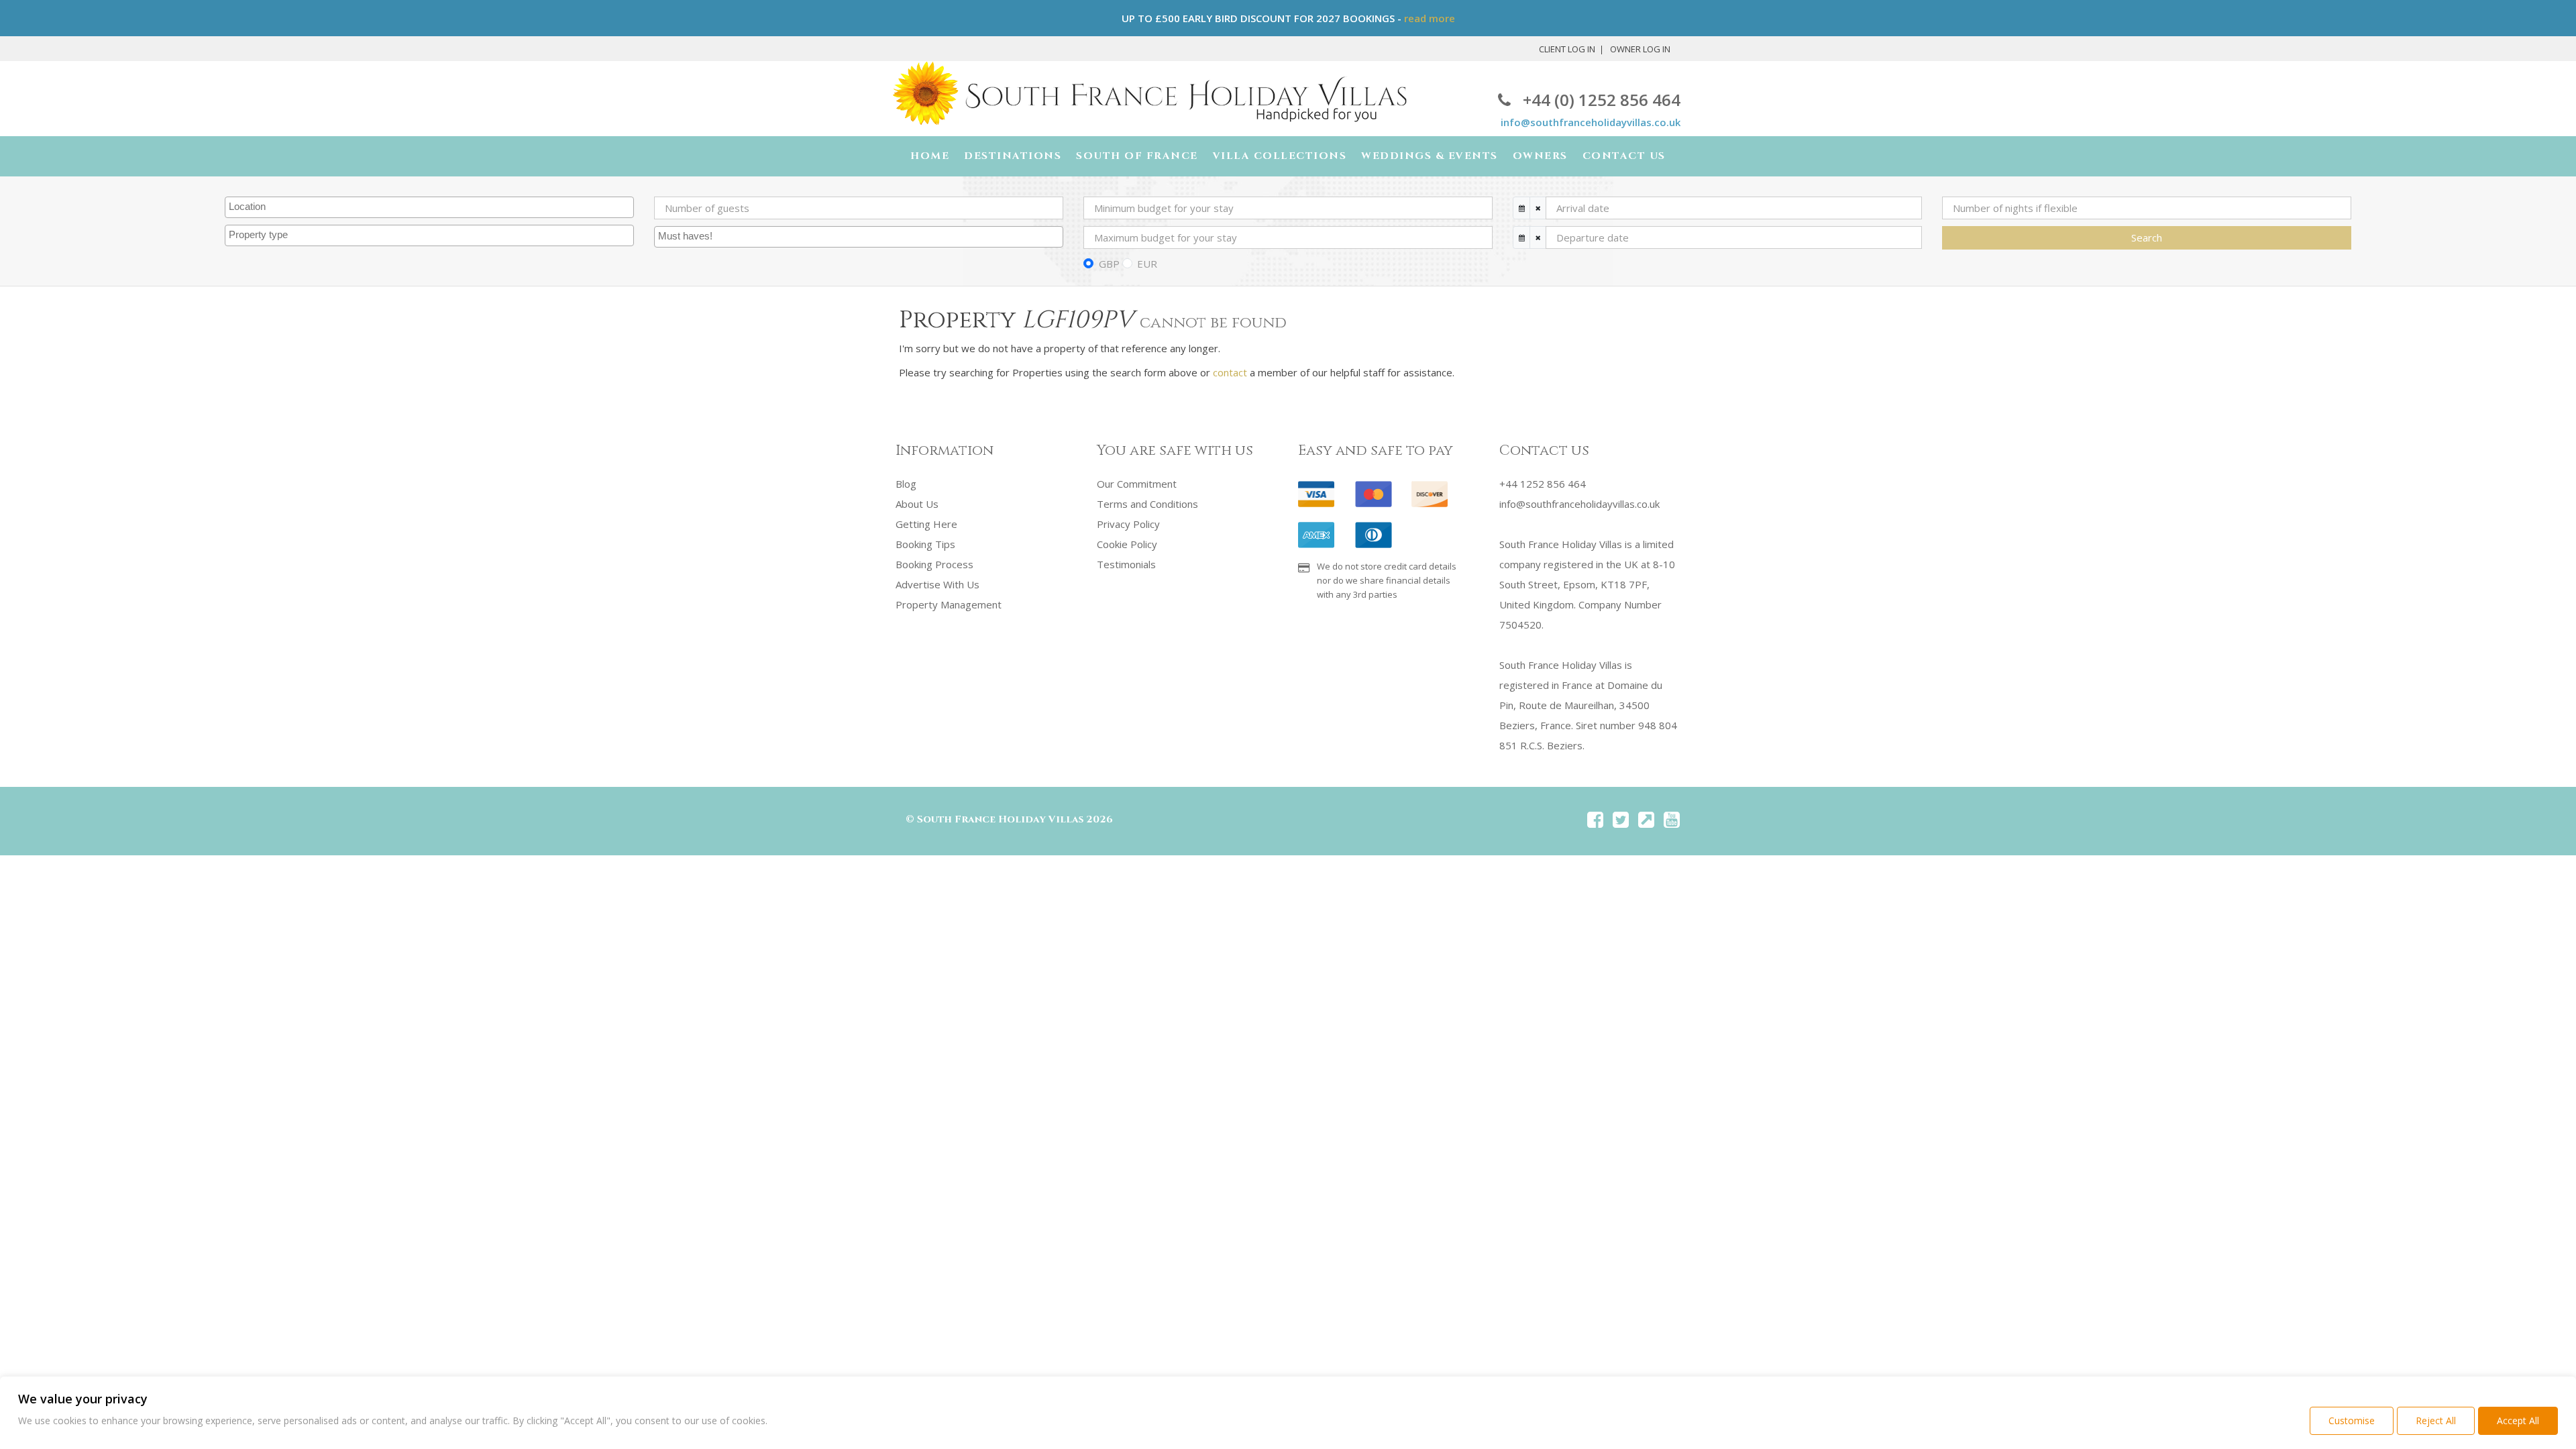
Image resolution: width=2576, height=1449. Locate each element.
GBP (1109, 264)
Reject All (2436, 1420)
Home (930, 156)
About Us (917, 504)
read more (1430, 18)
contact (1230, 372)
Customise (2352, 1420)
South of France (1137, 156)
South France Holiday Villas (1000, 819)
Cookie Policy (1127, 544)
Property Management (949, 604)
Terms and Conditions (1147, 504)
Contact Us (1624, 156)
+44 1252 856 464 (1543, 484)
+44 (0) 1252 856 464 (1602, 100)
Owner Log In (1640, 49)
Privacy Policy (1128, 524)
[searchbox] (431, 207)
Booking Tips (925, 544)
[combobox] (429, 207)
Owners (1540, 156)
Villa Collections (1280, 156)
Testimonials (1126, 564)
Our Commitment (1137, 484)
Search (2147, 237)
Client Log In (1567, 49)
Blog (906, 484)
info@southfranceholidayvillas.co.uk (1591, 122)
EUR (1147, 264)
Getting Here (926, 524)
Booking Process (934, 564)
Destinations (1013, 156)
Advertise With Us (937, 584)
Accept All (2518, 1420)
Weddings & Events (1430, 156)
